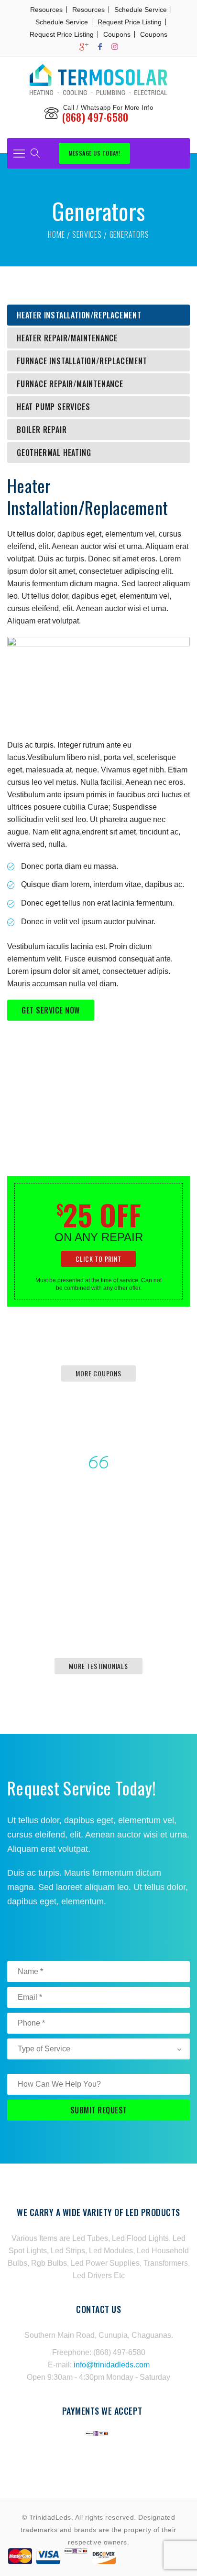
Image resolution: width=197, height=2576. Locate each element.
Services (87, 234)
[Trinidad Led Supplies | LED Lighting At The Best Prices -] (98, 79)
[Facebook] (100, 47)
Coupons (117, 34)
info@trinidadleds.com (112, 2365)
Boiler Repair (42, 430)
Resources (46, 10)
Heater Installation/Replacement (79, 315)
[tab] (98, 315)
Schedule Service (141, 10)
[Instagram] (115, 47)
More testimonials (98, 1666)
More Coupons (98, 1373)
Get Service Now (51, 1010)
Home (56, 234)
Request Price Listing (130, 22)
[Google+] (84, 47)
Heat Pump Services (53, 407)
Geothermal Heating (54, 453)
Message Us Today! (94, 153)
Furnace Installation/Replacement (82, 361)
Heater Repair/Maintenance (67, 338)
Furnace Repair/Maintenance (70, 384)
